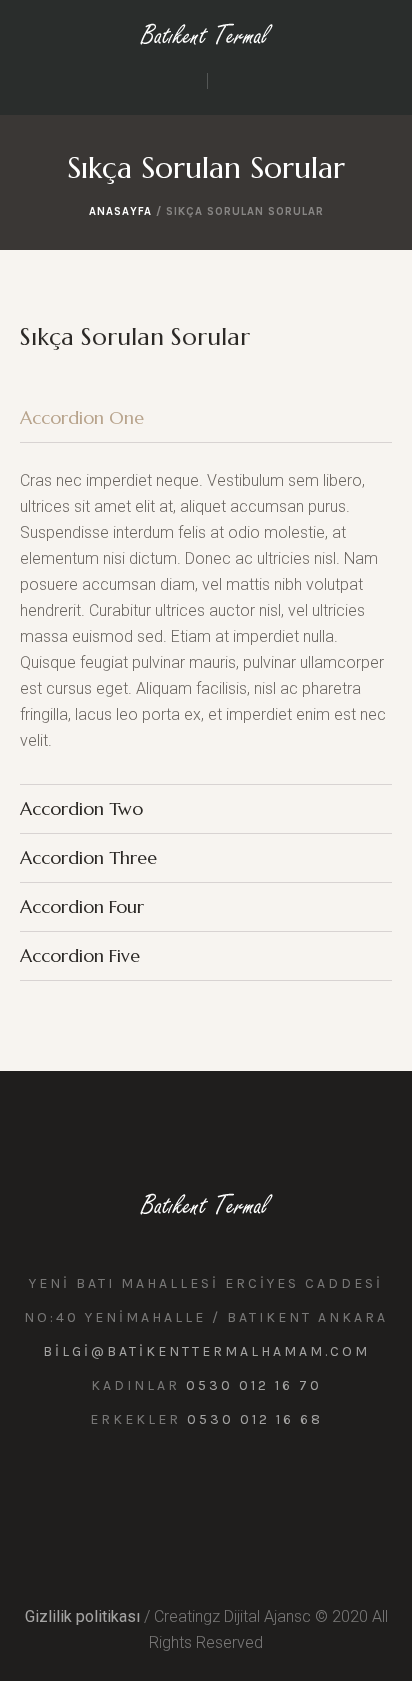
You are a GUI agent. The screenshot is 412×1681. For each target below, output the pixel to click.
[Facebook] (226, 1491)
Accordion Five (80, 955)
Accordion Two (81, 808)
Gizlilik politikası (82, 1616)
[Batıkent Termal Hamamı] (206, 34)
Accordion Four (82, 906)
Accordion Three (88, 857)
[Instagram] (182, 1491)
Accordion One (82, 417)
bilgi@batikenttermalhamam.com (206, 1351)
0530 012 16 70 (254, 1385)
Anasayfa (120, 211)
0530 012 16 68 (255, 1419)
